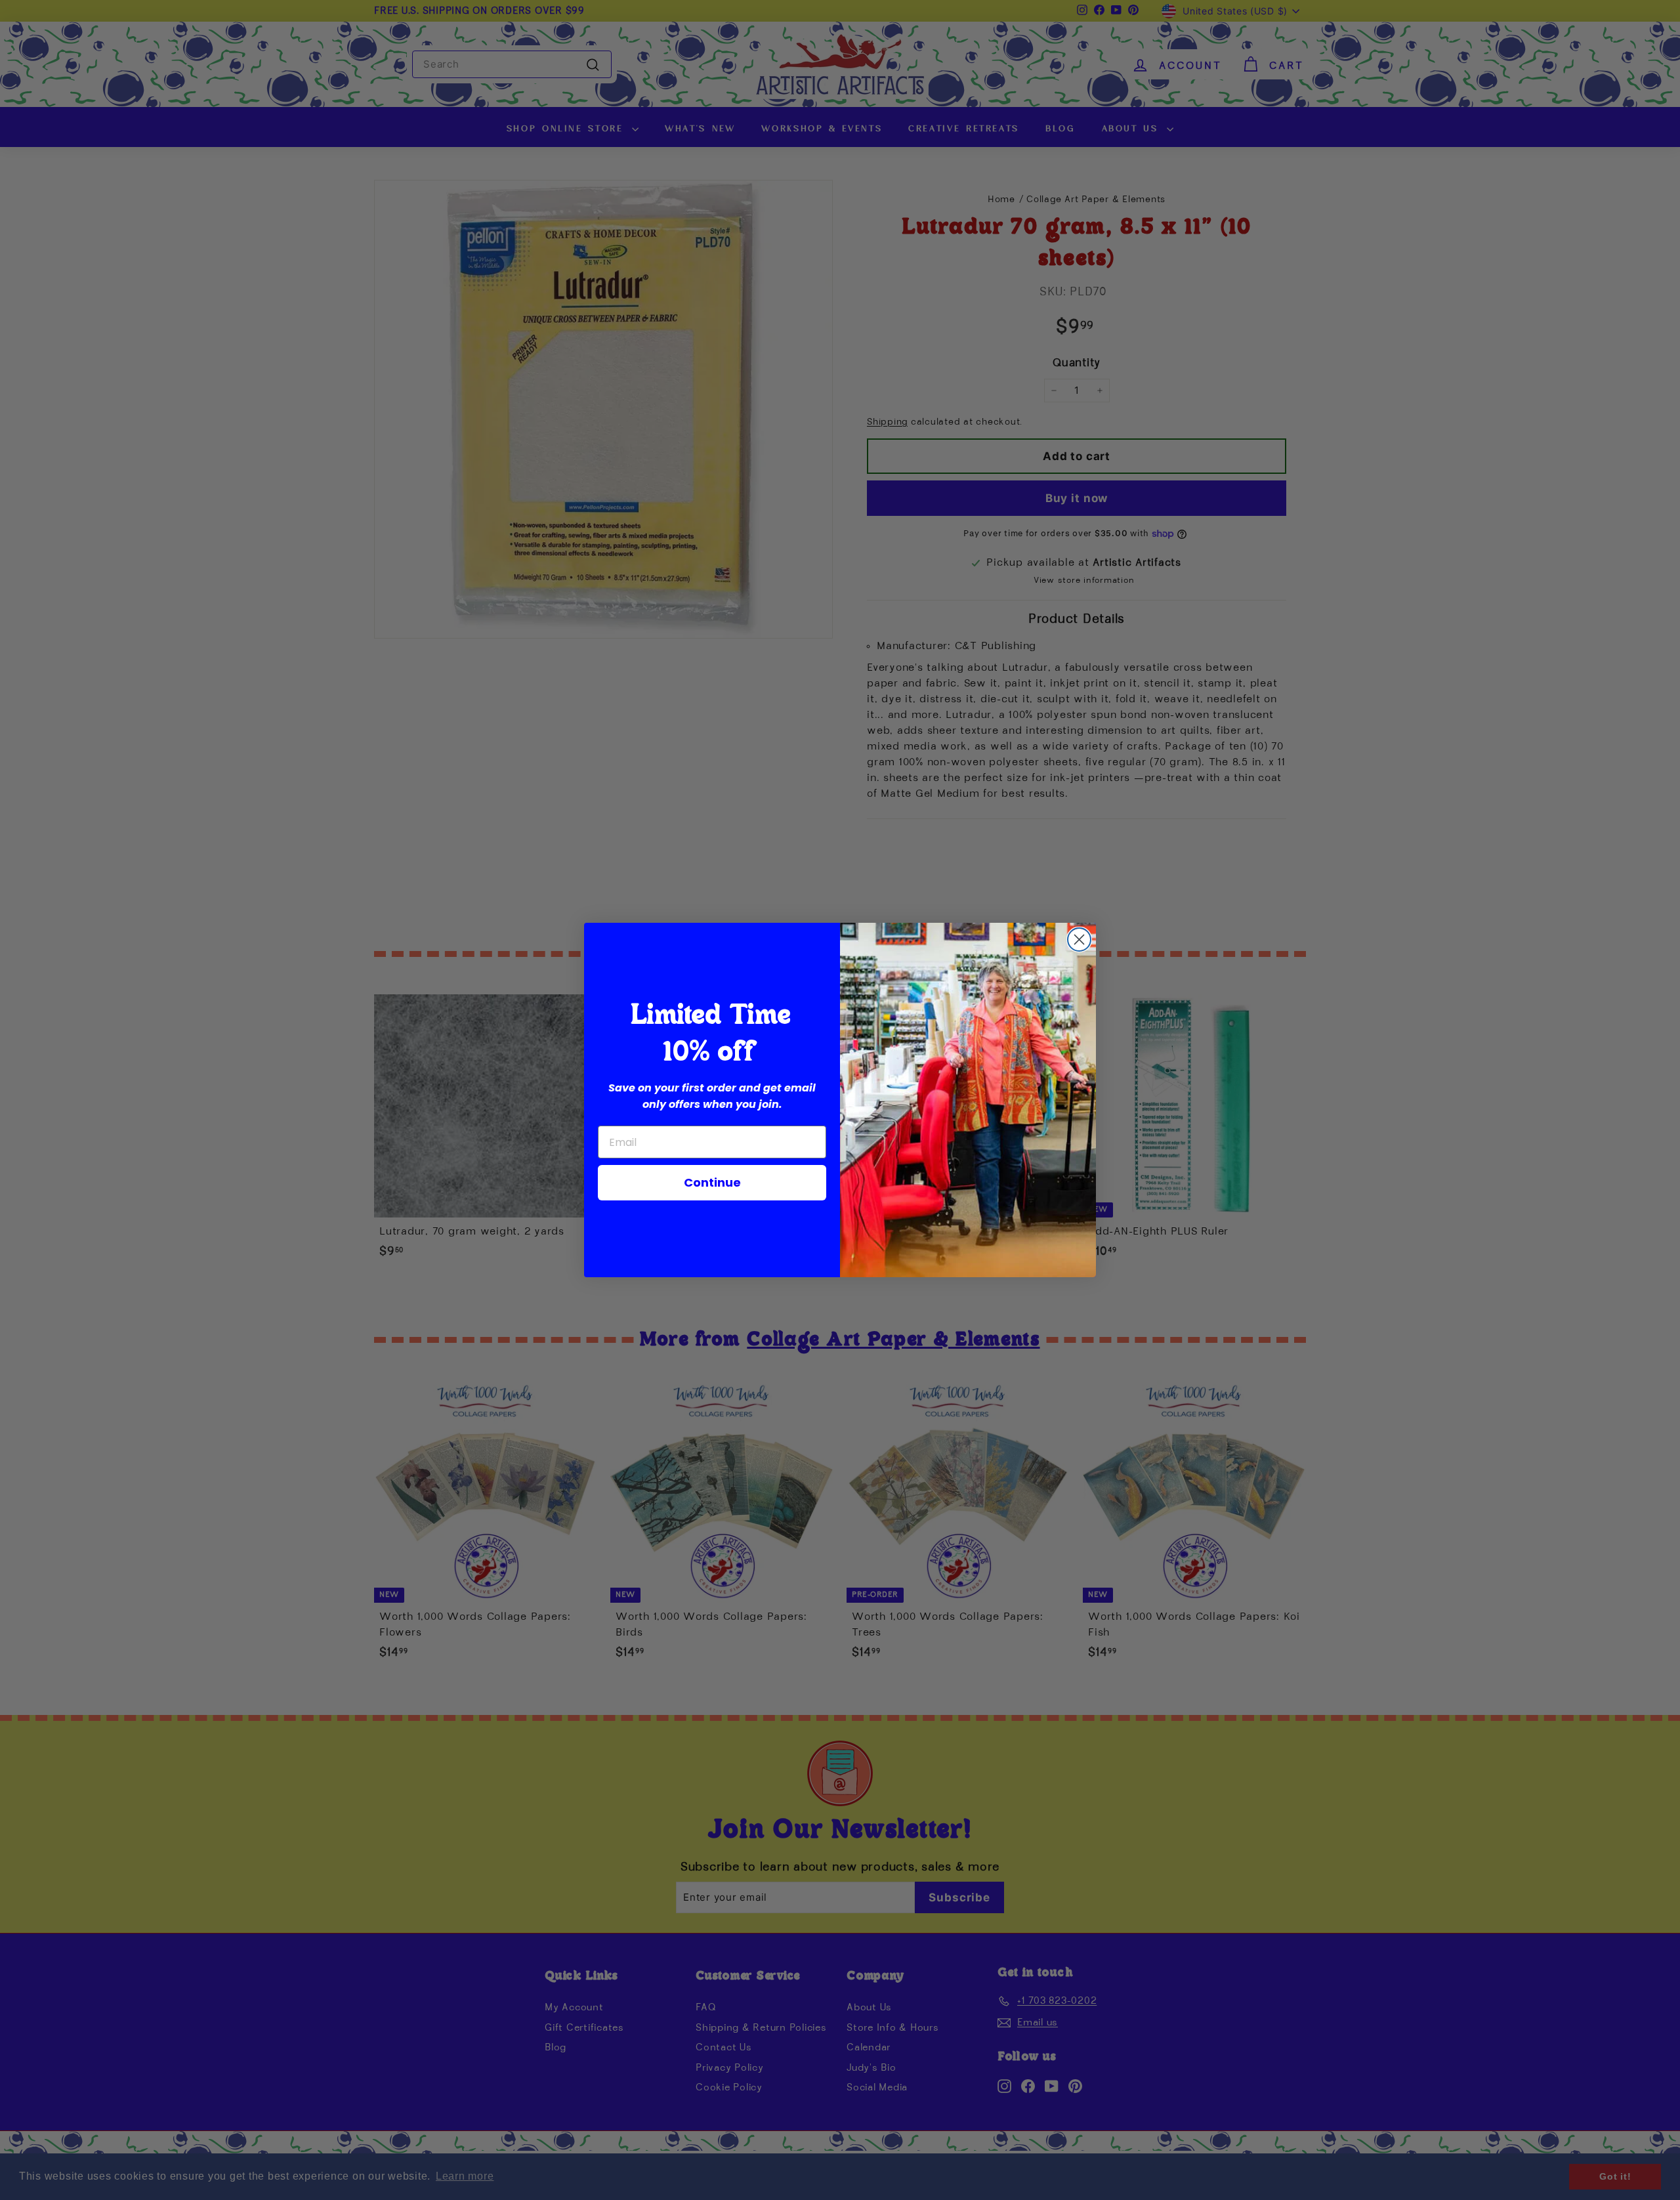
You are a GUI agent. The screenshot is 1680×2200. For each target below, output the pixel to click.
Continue (712, 1182)
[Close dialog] (1079, 940)
